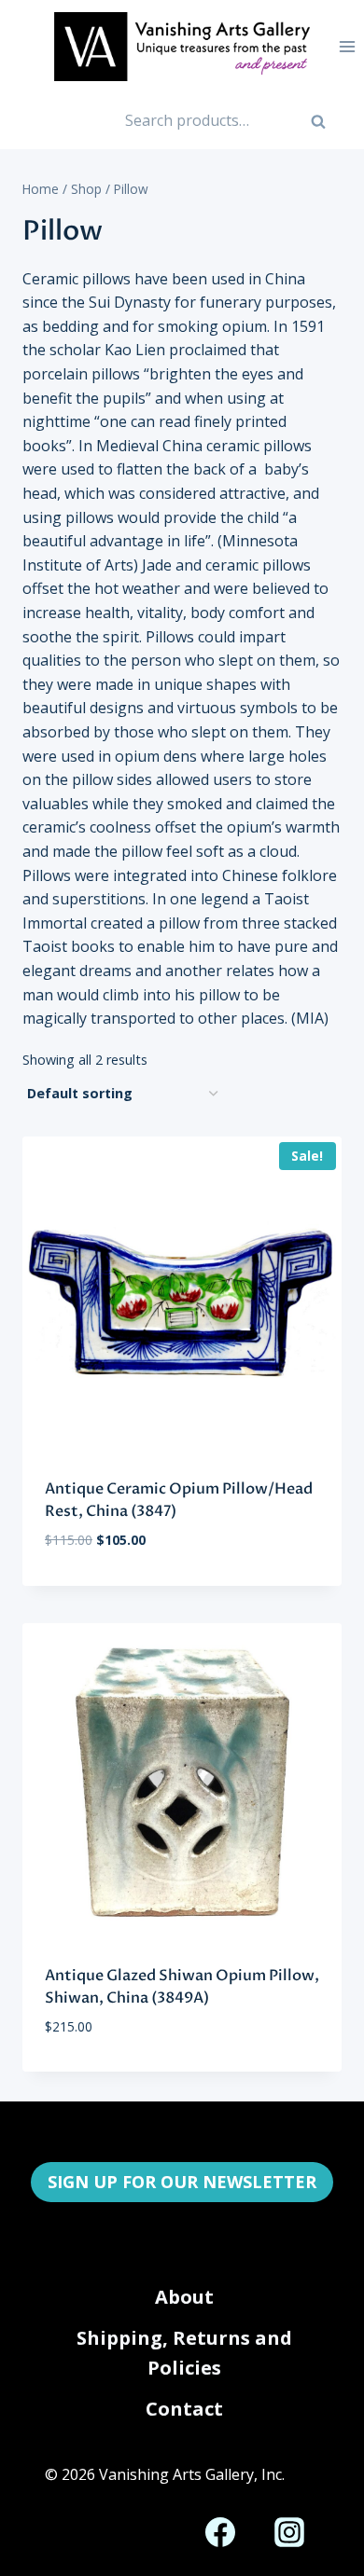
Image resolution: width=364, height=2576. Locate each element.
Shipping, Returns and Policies (184, 2353)
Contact (184, 2409)
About (184, 2297)
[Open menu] (347, 46)
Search (328, 128)
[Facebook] (220, 2532)
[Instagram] (289, 2532)
